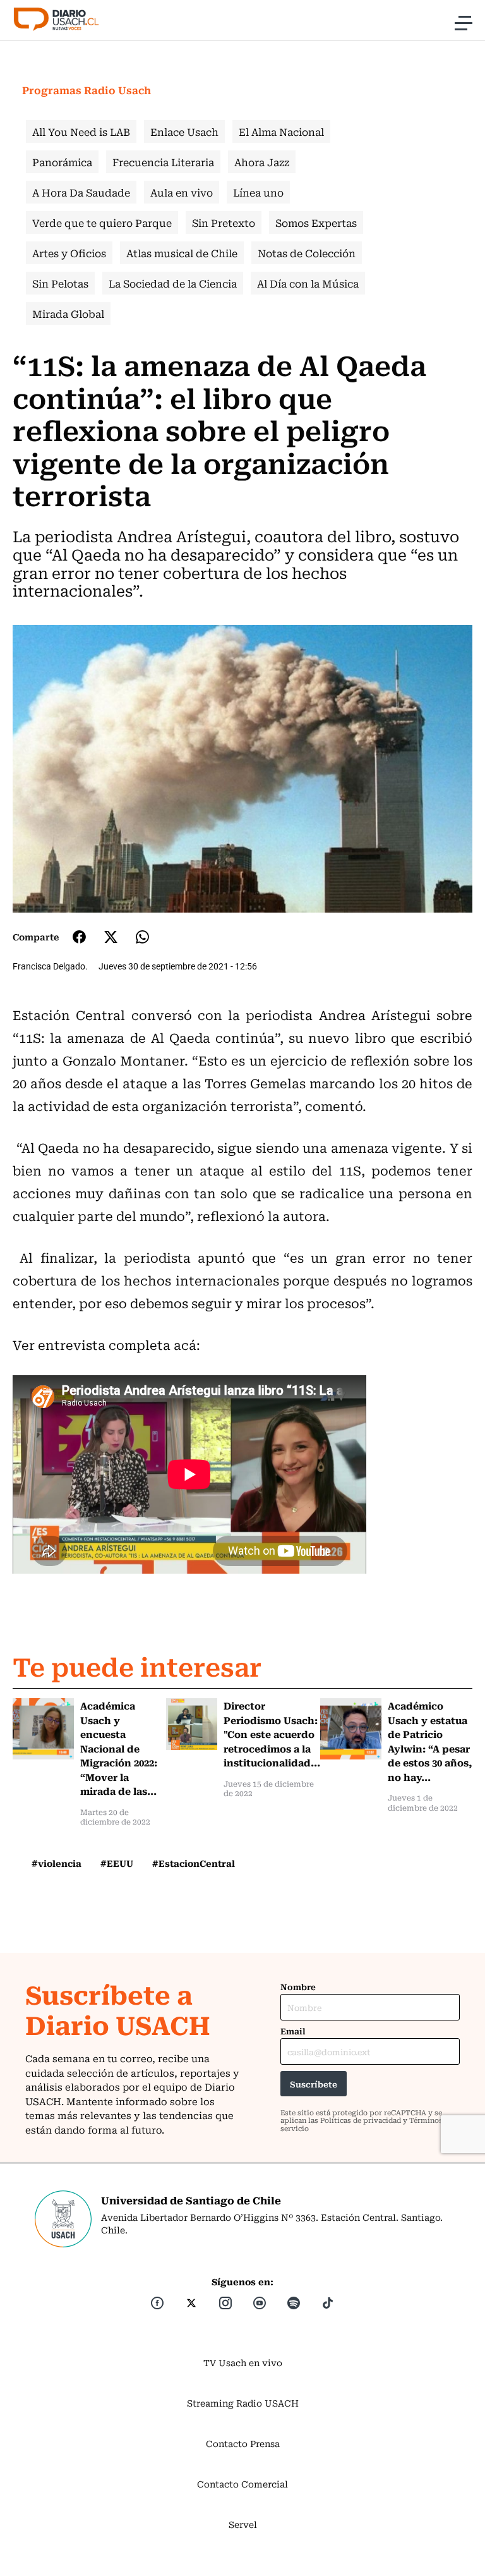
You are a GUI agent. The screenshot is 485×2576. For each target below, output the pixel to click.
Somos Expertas (316, 222)
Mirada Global (68, 313)
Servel (243, 2524)
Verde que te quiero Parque (102, 222)
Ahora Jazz (262, 162)
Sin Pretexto (224, 222)
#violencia (57, 1863)
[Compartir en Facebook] (79, 937)
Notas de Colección (307, 253)
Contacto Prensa (243, 2443)
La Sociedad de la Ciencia (173, 283)
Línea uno (258, 192)
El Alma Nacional (281, 131)
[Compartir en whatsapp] (142, 937)
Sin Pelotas (60, 283)
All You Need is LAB (81, 131)
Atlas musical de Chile (182, 253)
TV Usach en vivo (243, 2362)
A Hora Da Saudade (81, 192)
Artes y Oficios (69, 253)
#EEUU (117, 1863)
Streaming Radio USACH (243, 2403)
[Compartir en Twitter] (111, 937)
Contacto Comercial (242, 2484)
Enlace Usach (184, 131)
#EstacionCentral (194, 1863)
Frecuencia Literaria (163, 162)
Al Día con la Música (308, 283)
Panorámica (62, 162)
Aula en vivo (182, 192)
